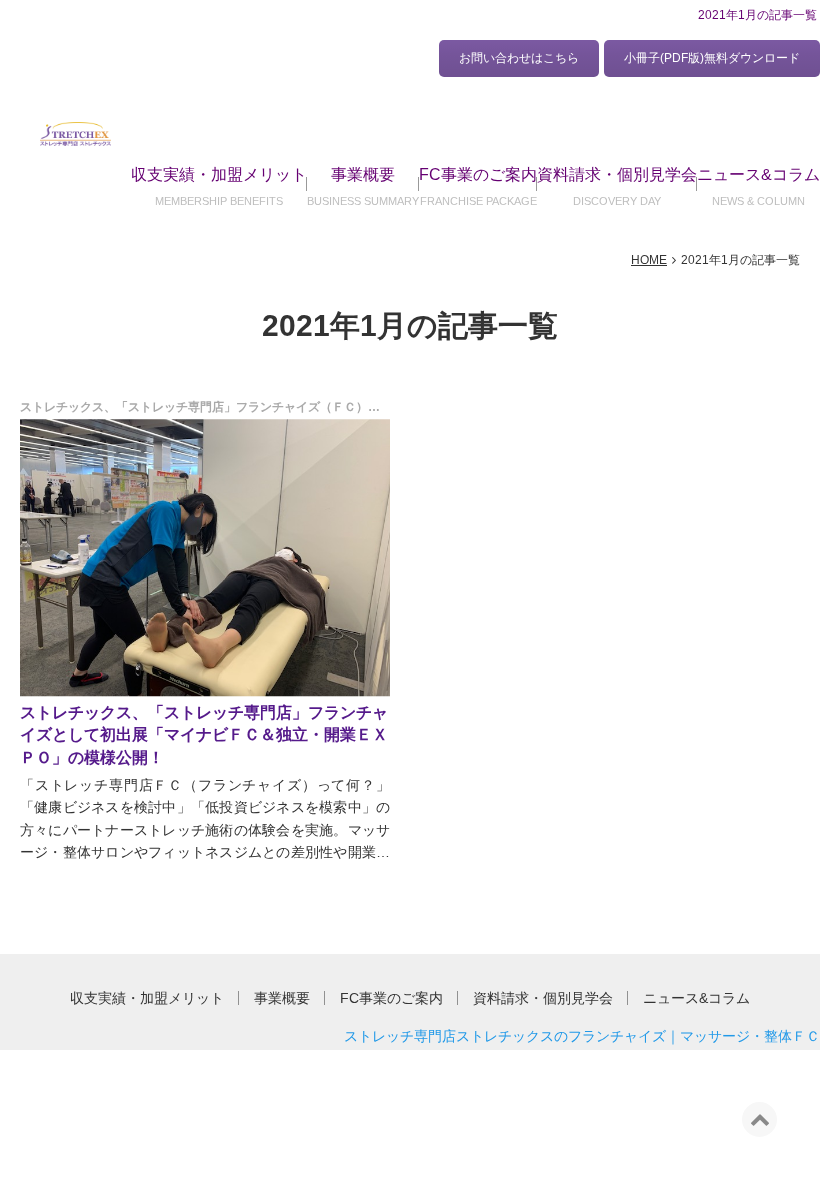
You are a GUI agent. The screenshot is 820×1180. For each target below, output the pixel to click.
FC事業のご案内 (478, 174)
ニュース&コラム (758, 174)
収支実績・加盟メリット (219, 174)
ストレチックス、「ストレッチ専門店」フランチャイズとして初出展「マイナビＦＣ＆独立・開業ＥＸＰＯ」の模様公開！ (204, 735)
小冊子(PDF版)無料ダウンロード (712, 58)
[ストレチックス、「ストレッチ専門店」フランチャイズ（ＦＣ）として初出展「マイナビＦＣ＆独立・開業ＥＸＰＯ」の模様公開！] (205, 558)
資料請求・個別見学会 (617, 174)
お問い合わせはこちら (519, 58)
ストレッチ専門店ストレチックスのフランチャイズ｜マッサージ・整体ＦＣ (582, 1036)
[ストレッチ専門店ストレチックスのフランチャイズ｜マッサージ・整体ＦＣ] (75, 133)
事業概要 (363, 174)
